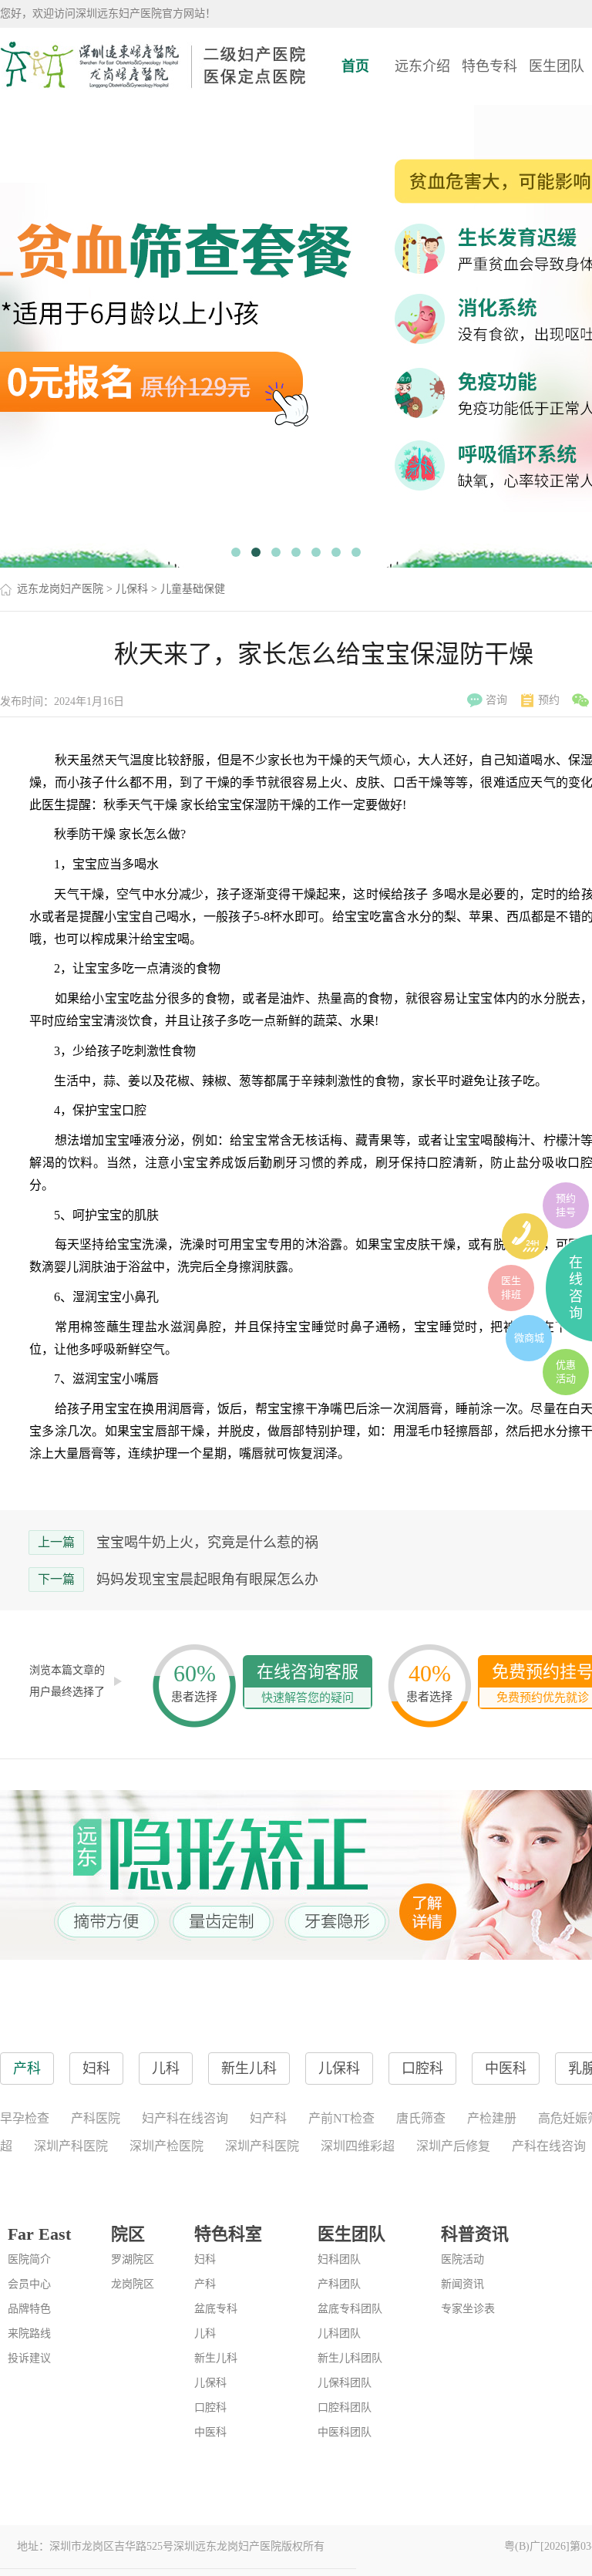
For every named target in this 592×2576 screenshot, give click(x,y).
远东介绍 (422, 66)
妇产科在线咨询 (185, 2118)
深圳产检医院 (166, 2146)
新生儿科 (216, 2358)
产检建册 (492, 2118)
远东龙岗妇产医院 (60, 589)
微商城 (529, 1338)
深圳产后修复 (453, 2146)
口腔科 (210, 2407)
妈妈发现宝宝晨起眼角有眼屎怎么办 (207, 1580)
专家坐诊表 (468, 2309)
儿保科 (132, 589)
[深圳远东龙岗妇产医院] (154, 66)
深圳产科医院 (71, 2146)
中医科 (210, 2432)
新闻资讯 (462, 2284)
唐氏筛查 (421, 2118)
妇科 (205, 2259)
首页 (355, 66)
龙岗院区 (133, 2284)
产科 (205, 2284)
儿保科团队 (345, 2383)
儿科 (205, 2333)
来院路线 (29, 2333)
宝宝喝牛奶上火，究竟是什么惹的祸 (207, 1543)
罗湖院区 (133, 2259)
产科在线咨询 (549, 2146)
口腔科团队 (345, 2407)
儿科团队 (339, 2333)
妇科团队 (339, 2259)
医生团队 (557, 66)
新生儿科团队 (350, 2358)
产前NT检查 (341, 2118)
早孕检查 (25, 2118)
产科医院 (96, 2118)
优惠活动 (566, 1372)
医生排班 (511, 1288)
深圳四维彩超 (358, 2146)
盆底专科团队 (350, 2309)
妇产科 (268, 2118)
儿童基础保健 (193, 589)
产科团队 (339, 2284)
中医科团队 (345, 2432)
